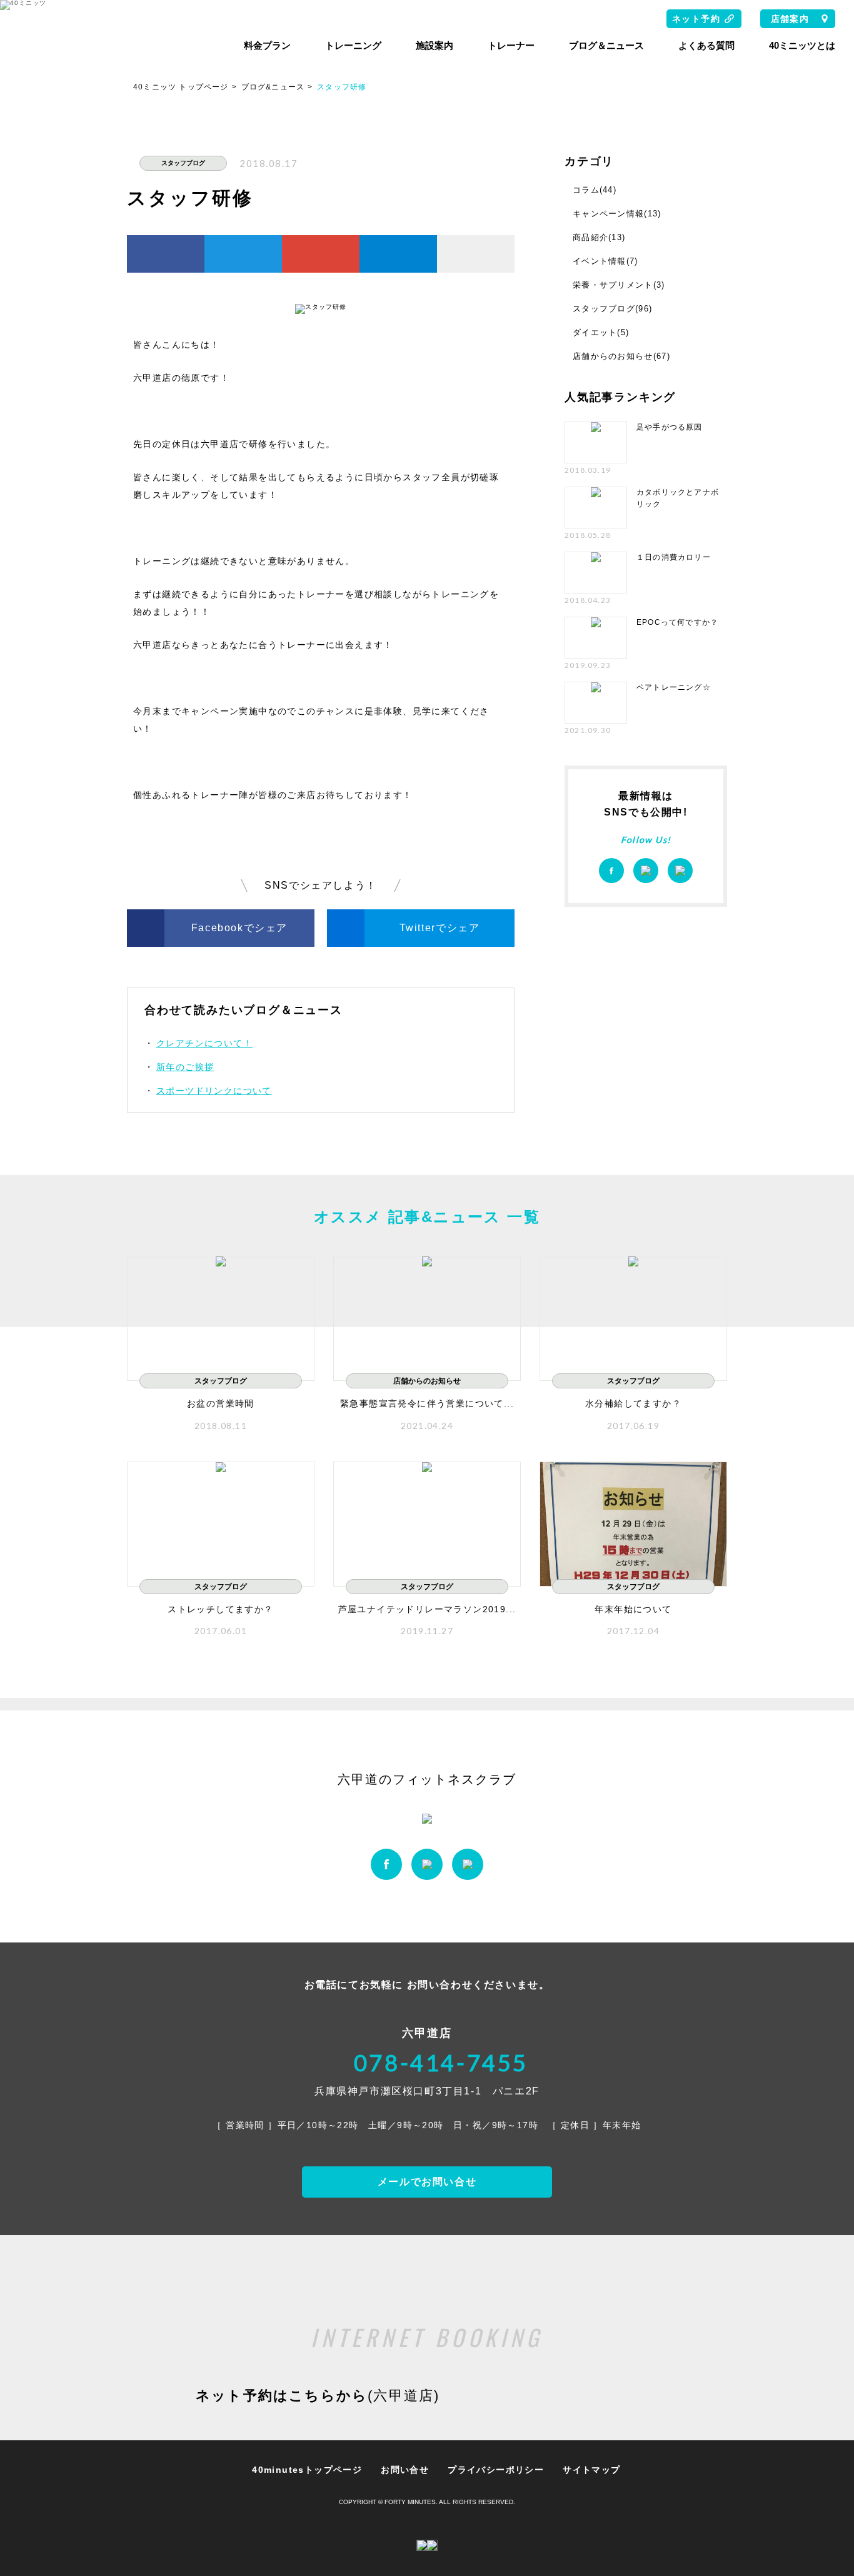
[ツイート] (243, 254)
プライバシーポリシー (496, 2470)
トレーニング (353, 45)
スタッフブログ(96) (612, 309)
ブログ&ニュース (273, 87)
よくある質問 (706, 45)
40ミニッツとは (802, 45)
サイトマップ (591, 2470)
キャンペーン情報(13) (617, 214)
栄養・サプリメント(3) (619, 285)
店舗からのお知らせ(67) (621, 356)
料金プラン (267, 45)
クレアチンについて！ (204, 1043)
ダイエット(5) (601, 332)
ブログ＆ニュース (606, 45)
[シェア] (166, 254)
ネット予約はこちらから (318, 2396)
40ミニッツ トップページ (181, 87)
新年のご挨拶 (185, 1067)
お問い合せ (405, 2470)
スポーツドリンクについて (214, 1091)
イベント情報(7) (605, 261)
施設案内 (435, 45)
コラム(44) (595, 190)
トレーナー (511, 45)
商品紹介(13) (599, 237)
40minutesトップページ (307, 2470)
